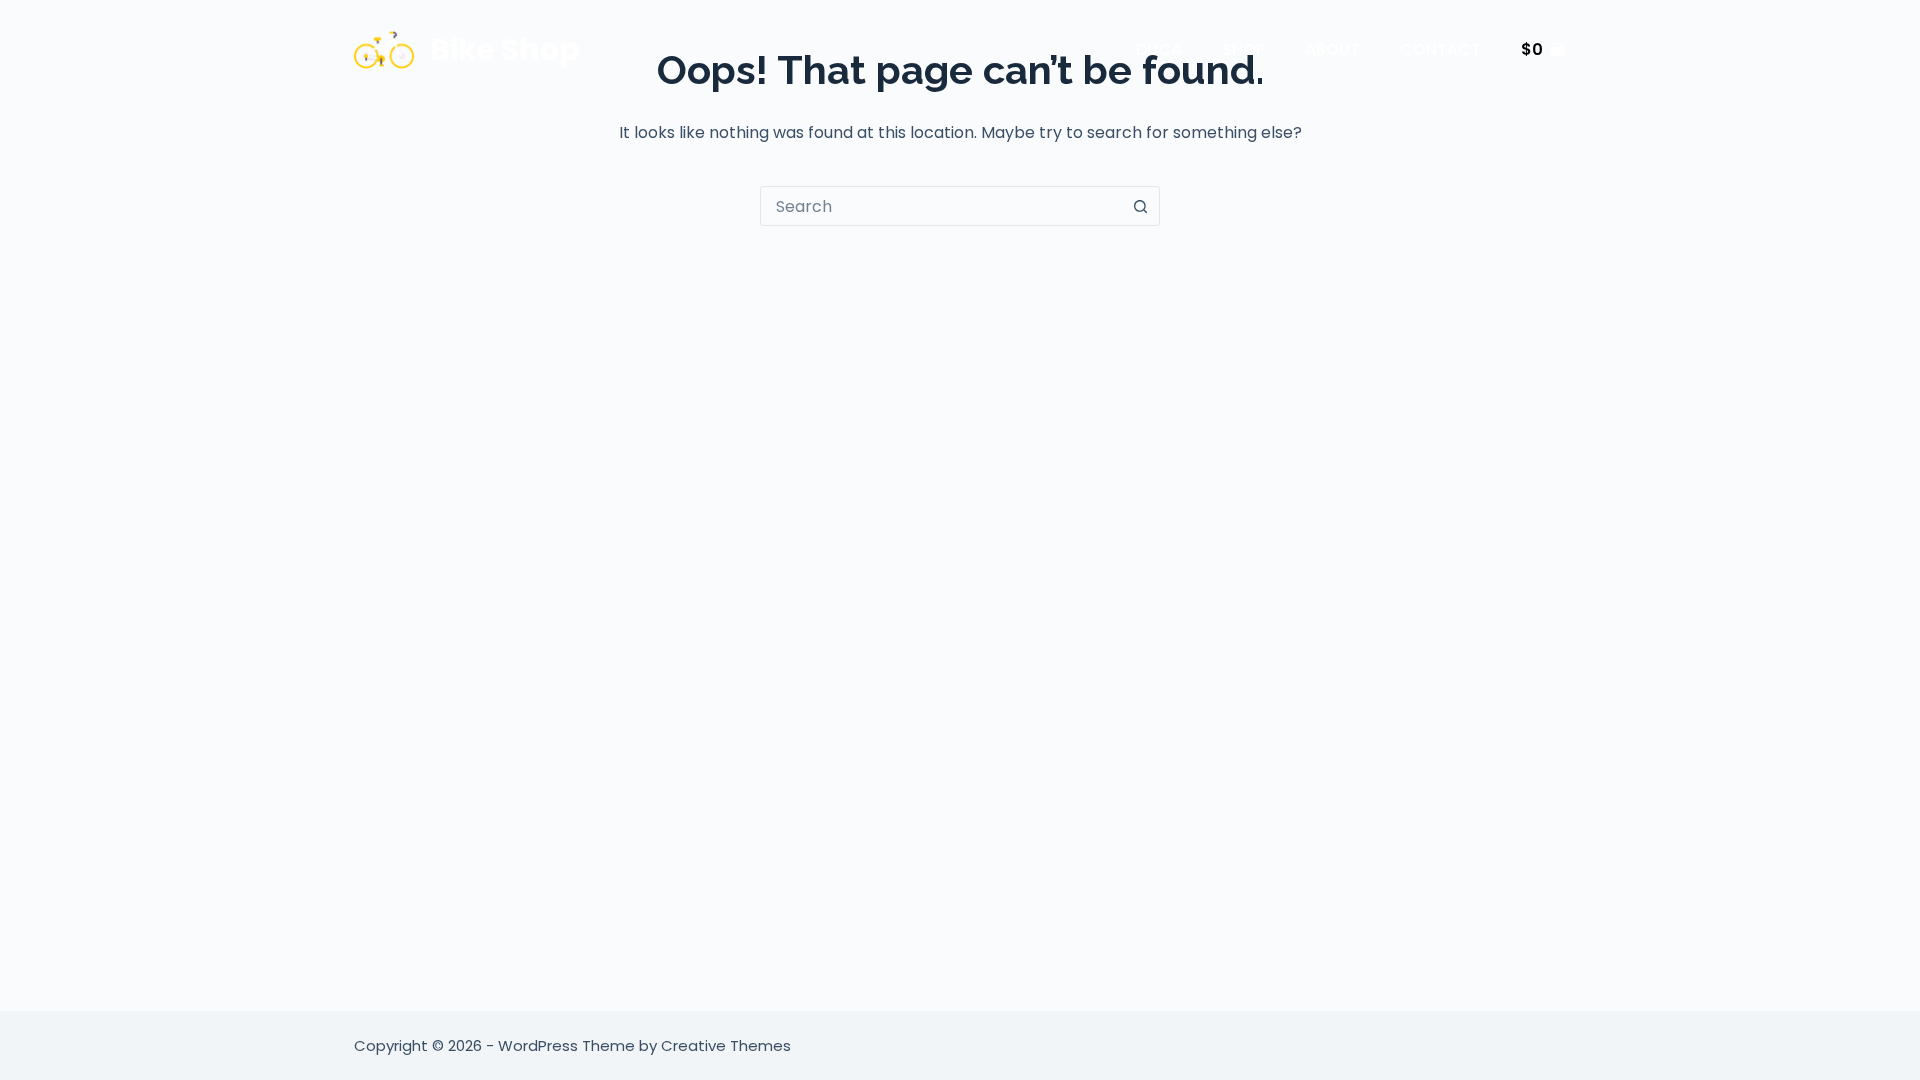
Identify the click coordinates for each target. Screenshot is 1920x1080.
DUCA (1159, 49)
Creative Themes (726, 1045)
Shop (1243, 49)
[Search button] (1140, 206)
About (1332, 49)
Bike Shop (505, 49)
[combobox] (941, 206)
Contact (1440, 49)
